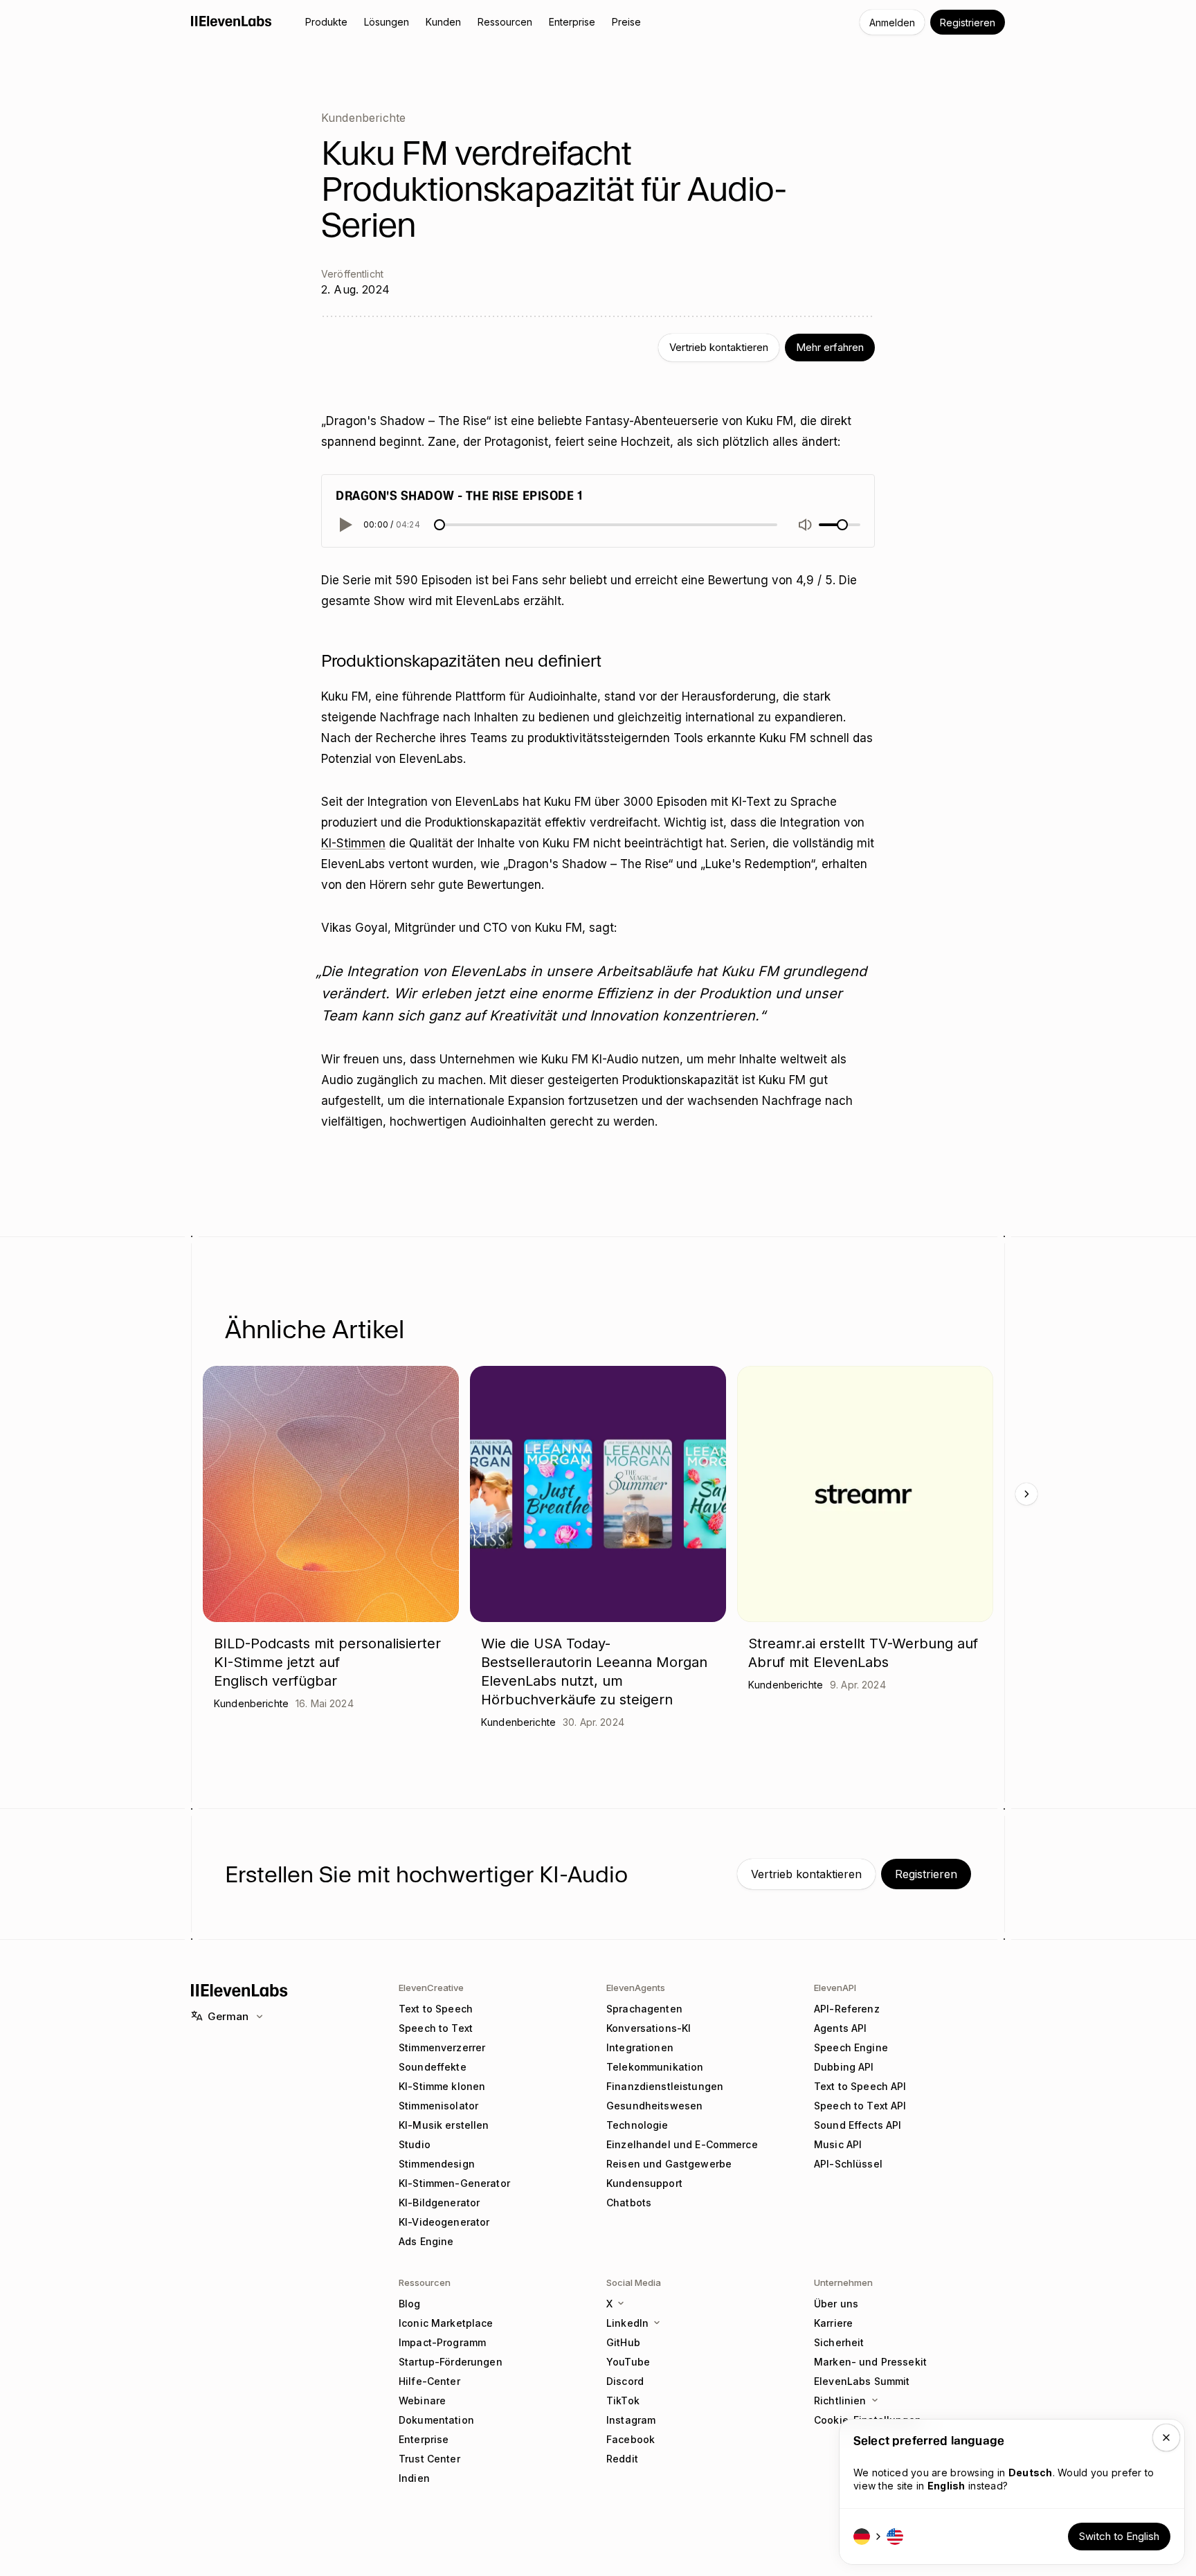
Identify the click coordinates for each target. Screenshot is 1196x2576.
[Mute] (805, 525)
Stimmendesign (437, 2164)
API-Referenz (847, 2009)
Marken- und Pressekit (870, 2362)
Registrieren (968, 22)
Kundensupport (644, 2183)
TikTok (623, 2401)
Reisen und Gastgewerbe (669, 2164)
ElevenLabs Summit (862, 2381)
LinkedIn (627, 2323)
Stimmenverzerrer (442, 2047)
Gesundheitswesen (654, 2106)
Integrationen (640, 2047)
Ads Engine (426, 2241)
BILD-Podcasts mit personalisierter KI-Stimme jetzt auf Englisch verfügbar (327, 1662)
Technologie (637, 2125)
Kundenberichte (363, 118)
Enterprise (424, 2439)
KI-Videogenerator (444, 2222)
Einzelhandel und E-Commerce (682, 2144)
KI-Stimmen (353, 843)
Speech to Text (436, 2028)
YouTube (628, 2362)
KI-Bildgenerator (439, 2203)
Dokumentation (436, 2420)
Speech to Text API (860, 2106)
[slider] (440, 525)
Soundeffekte (433, 2067)
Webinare (422, 2401)
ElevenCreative (431, 1988)
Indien (414, 2478)
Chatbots (629, 2203)
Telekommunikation (655, 2067)
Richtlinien (840, 2401)
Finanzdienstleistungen (665, 2086)
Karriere (833, 2323)
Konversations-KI (649, 2028)
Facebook (631, 2439)
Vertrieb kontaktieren (719, 347)
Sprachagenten (644, 2009)
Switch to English (1119, 2536)
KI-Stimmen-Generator (454, 2183)
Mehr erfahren (830, 347)
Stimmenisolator (438, 2106)
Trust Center (429, 2459)
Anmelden (892, 22)
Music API (838, 2144)
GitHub (623, 2342)
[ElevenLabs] (232, 21)
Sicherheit (839, 2342)
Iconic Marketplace (446, 2323)
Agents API (840, 2028)
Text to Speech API (860, 2086)
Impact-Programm (442, 2342)
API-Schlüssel (848, 2164)
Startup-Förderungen (451, 2362)
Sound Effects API (858, 2125)
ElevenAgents (636, 1988)
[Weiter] (1026, 1494)
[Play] (344, 525)
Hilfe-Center (429, 2381)
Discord (625, 2381)
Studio (415, 2144)
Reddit (622, 2459)
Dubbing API (844, 2067)
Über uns (836, 2304)
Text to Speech (436, 2009)
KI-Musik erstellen (444, 2125)
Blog (410, 2304)
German (228, 2016)
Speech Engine (851, 2047)
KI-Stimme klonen (442, 2086)
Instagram (631, 2420)
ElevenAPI (835, 1988)
